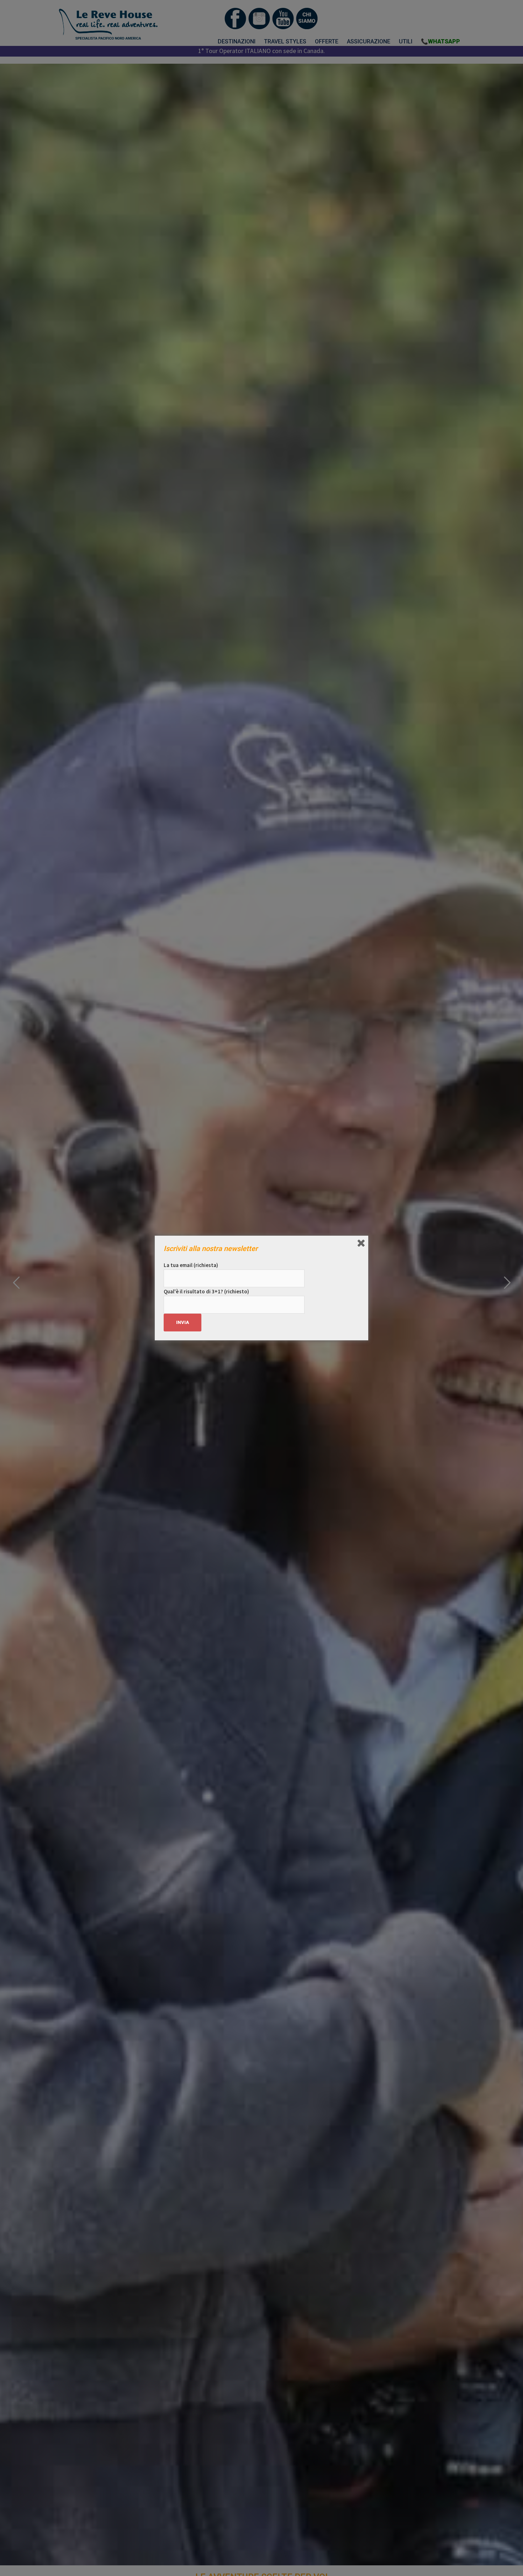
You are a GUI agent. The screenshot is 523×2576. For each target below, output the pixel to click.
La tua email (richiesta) (191, 1265)
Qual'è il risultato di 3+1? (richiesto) (206, 1291)
